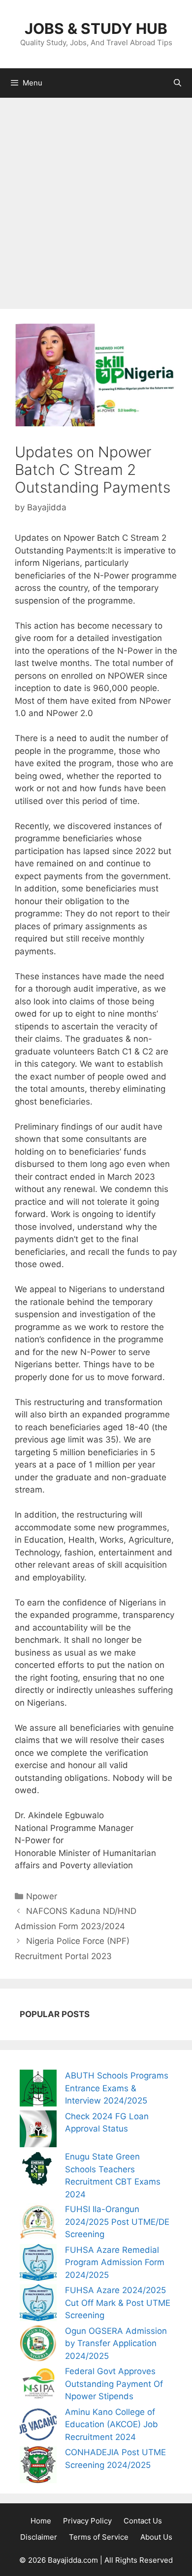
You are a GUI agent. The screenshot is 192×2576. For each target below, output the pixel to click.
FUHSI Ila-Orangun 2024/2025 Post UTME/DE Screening (117, 2222)
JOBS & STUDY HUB (96, 28)
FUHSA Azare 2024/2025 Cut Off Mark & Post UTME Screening (118, 2303)
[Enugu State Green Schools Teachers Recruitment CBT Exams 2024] (38, 2171)
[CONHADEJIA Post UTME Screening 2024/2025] (38, 2467)
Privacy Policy (87, 2521)
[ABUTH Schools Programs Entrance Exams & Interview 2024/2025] (38, 2090)
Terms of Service (99, 2537)
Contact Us (143, 2521)
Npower (42, 1896)
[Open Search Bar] (177, 83)
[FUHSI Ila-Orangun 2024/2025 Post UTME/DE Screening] (38, 2224)
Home (41, 2521)
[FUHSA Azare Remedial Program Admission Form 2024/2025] (38, 2264)
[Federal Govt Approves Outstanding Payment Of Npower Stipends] (38, 2386)
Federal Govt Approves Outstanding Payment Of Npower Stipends (114, 2384)
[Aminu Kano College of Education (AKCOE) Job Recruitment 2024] (38, 2426)
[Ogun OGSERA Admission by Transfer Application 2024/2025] (38, 2345)
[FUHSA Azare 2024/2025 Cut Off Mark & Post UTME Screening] (38, 2305)
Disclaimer (39, 2537)
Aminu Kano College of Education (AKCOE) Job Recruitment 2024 (112, 2424)
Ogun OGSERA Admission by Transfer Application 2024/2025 (116, 2343)
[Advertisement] (96, 198)
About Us (156, 2537)
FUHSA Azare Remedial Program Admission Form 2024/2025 (115, 2262)
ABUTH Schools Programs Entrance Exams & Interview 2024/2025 (117, 2088)
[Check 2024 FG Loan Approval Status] (38, 2131)
